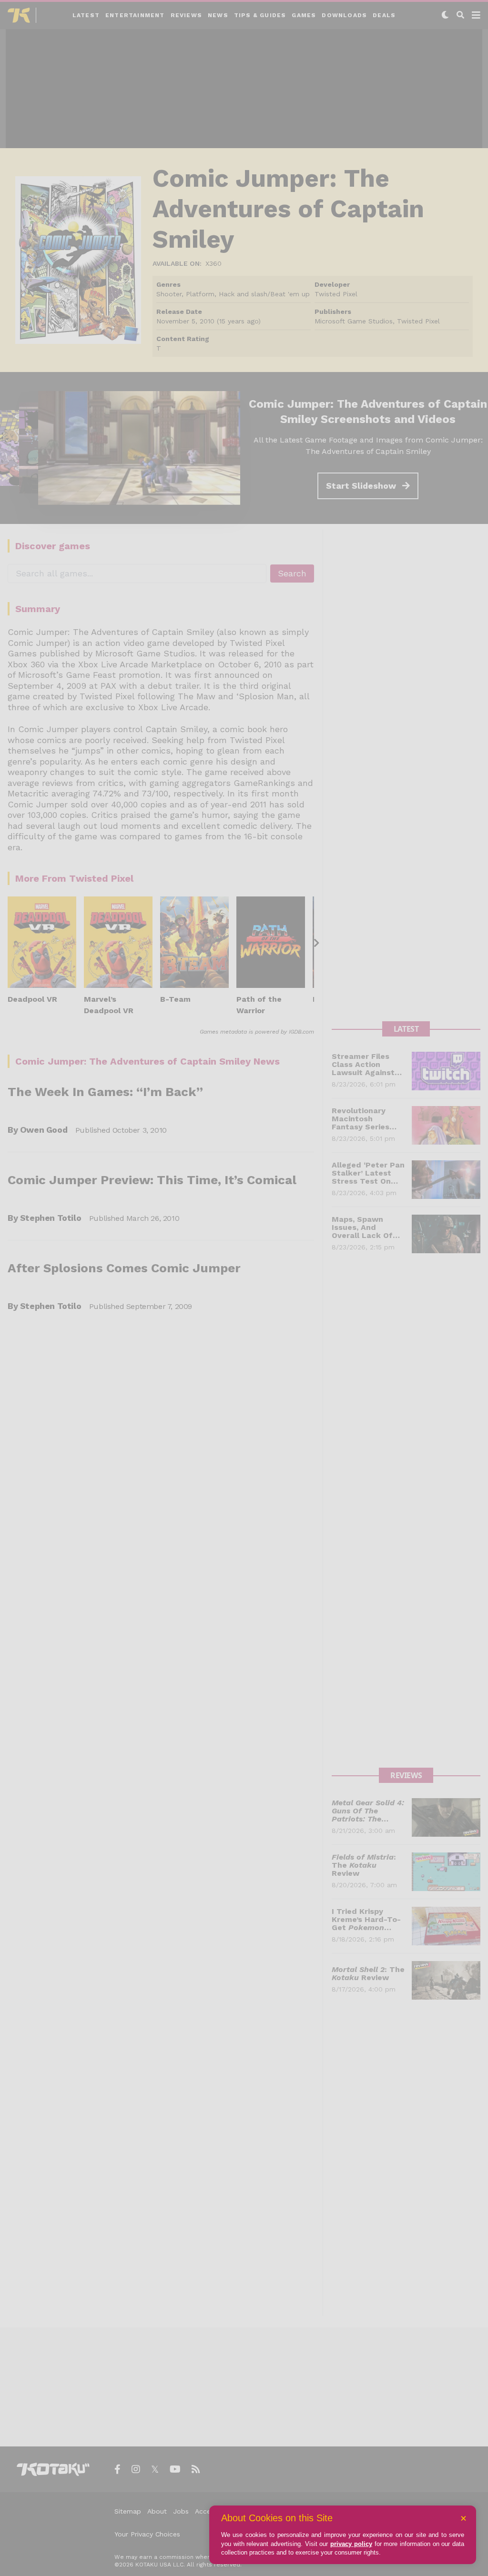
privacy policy (351, 2544)
